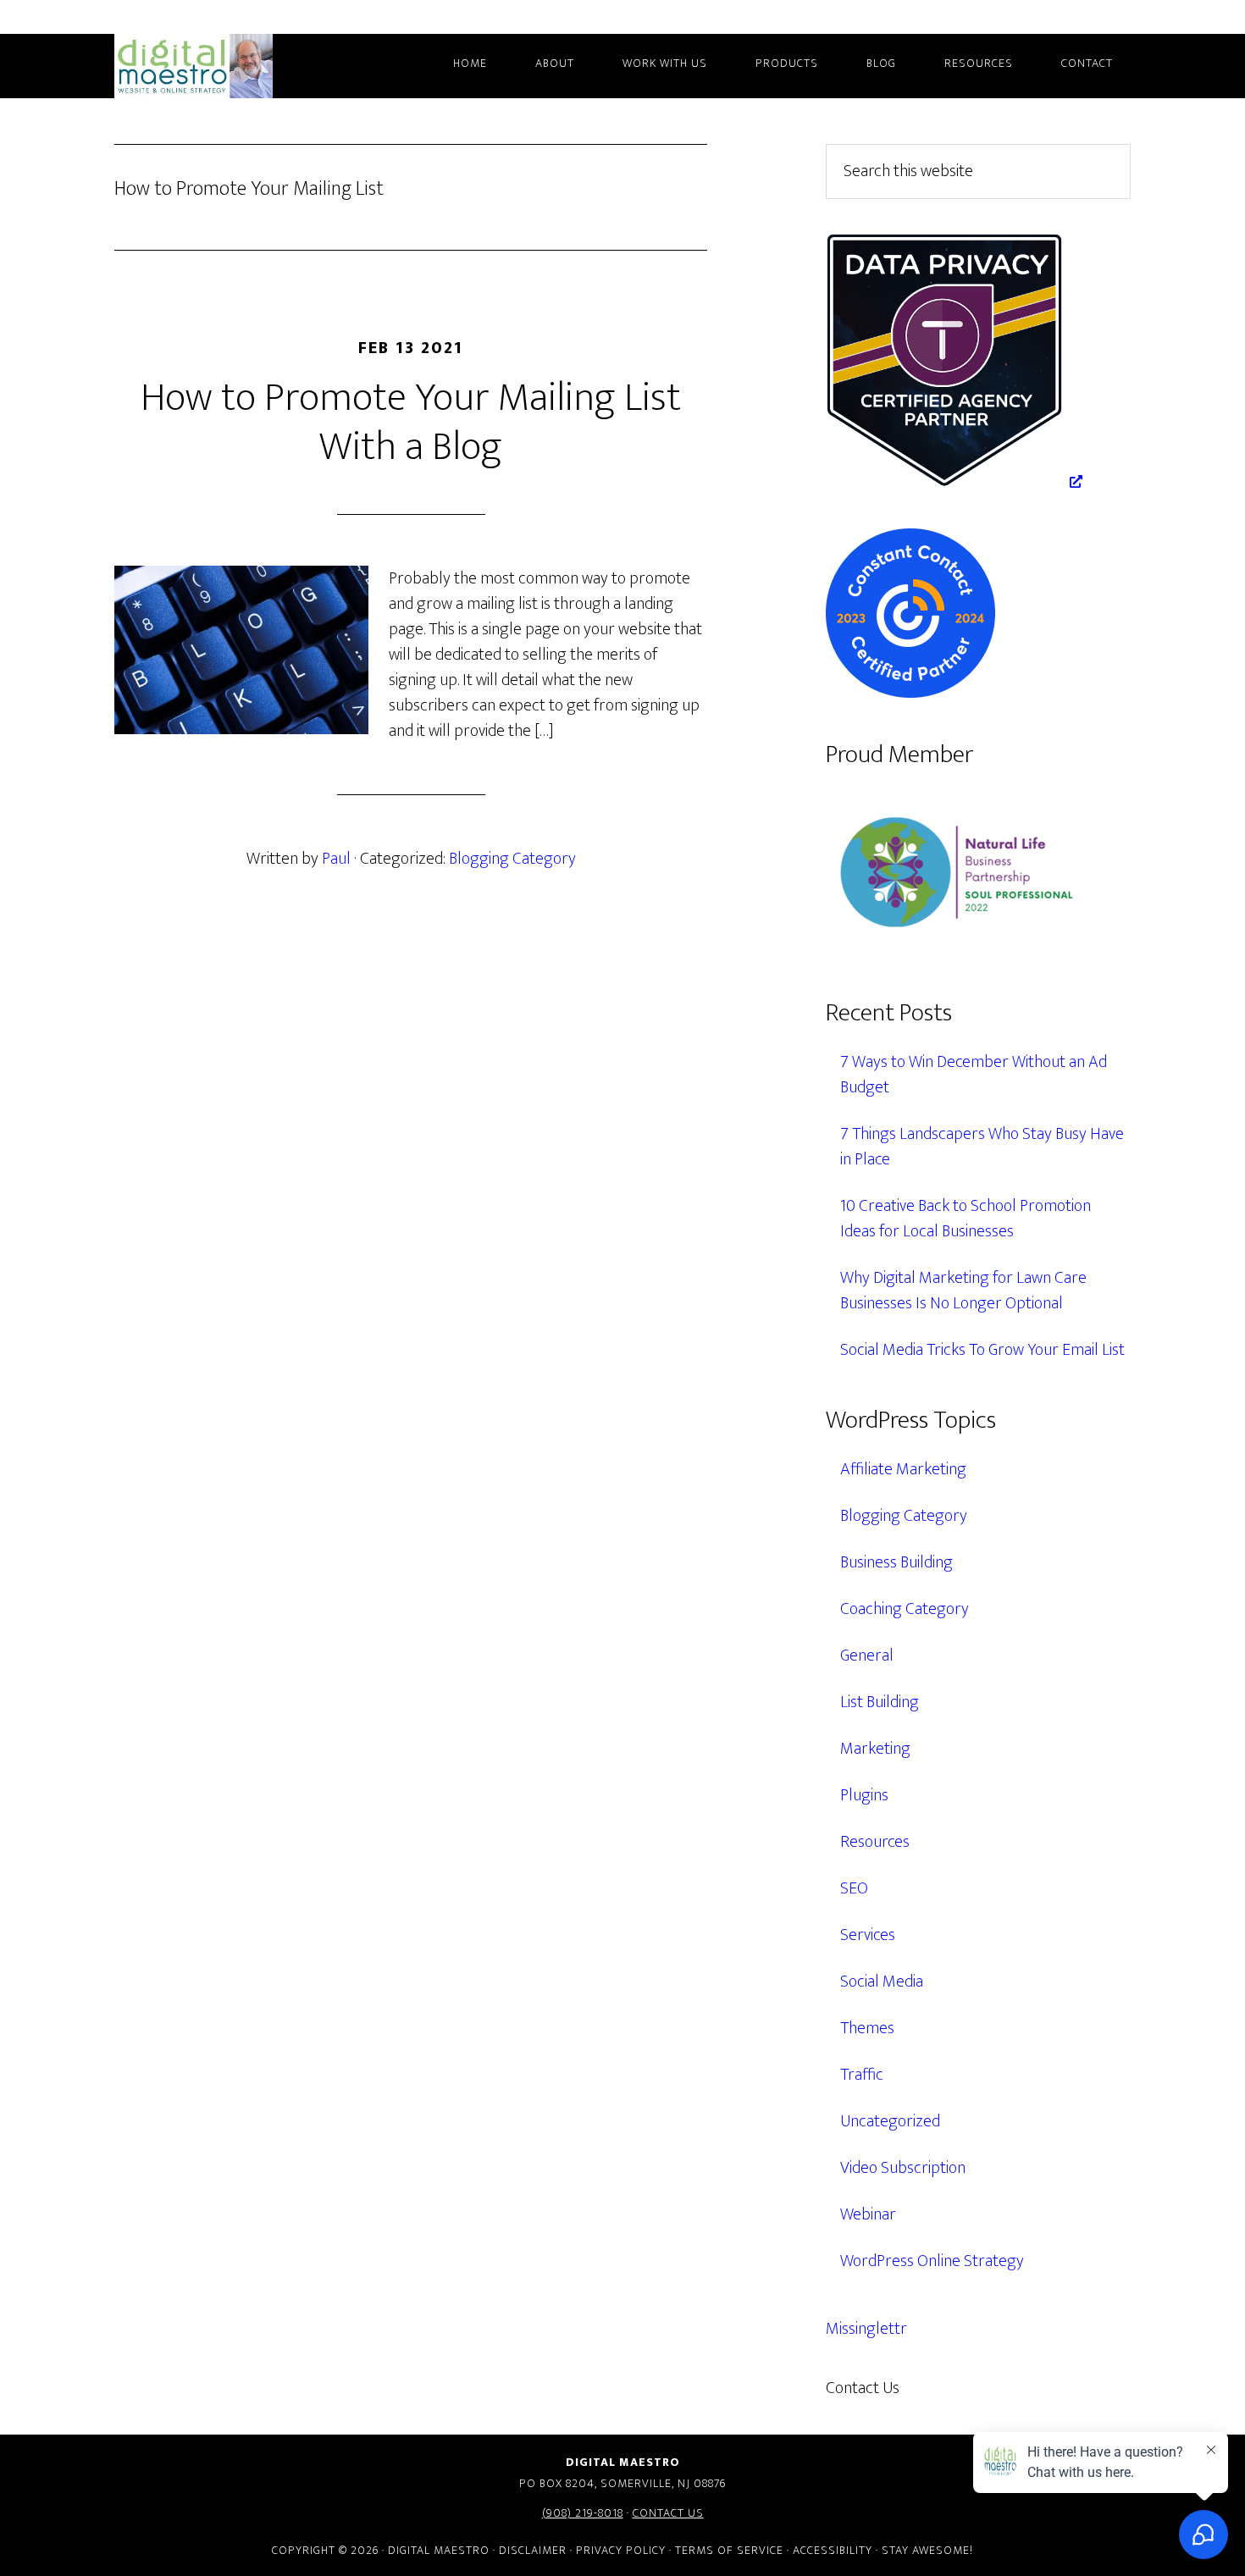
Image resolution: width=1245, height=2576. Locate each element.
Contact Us (668, 2513)
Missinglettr (866, 2329)
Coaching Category (905, 1609)
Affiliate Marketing (903, 1469)
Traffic (862, 2075)
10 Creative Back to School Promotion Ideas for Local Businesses (966, 1219)
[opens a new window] (954, 482)
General (867, 1656)
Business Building (896, 1562)
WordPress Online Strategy (932, 2261)
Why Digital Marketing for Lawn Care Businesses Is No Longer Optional (963, 1291)
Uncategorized (890, 2121)
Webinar (868, 2214)
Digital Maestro (216, 66)
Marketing (875, 1749)
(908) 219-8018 (583, 2513)
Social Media (882, 1982)
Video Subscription (903, 2168)
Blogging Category (512, 859)
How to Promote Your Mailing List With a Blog (411, 423)
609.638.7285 (973, 2388)
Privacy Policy (621, 2550)
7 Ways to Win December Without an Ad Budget (974, 1075)
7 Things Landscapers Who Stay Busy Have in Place (982, 1147)
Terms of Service (729, 2550)
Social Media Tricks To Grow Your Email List (982, 1350)
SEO (854, 1888)
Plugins (864, 1795)
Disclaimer (533, 2550)
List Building (880, 1702)
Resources (875, 1842)
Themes (867, 2028)
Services (868, 1935)
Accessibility (833, 2550)
